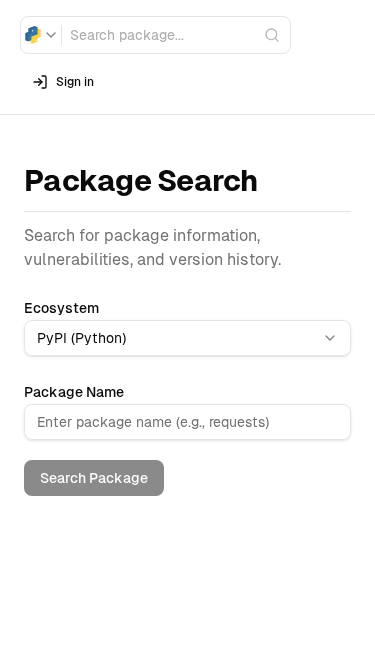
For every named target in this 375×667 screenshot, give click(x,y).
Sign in (75, 82)
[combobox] (41, 35)
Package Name (74, 392)
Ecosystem (61, 308)
